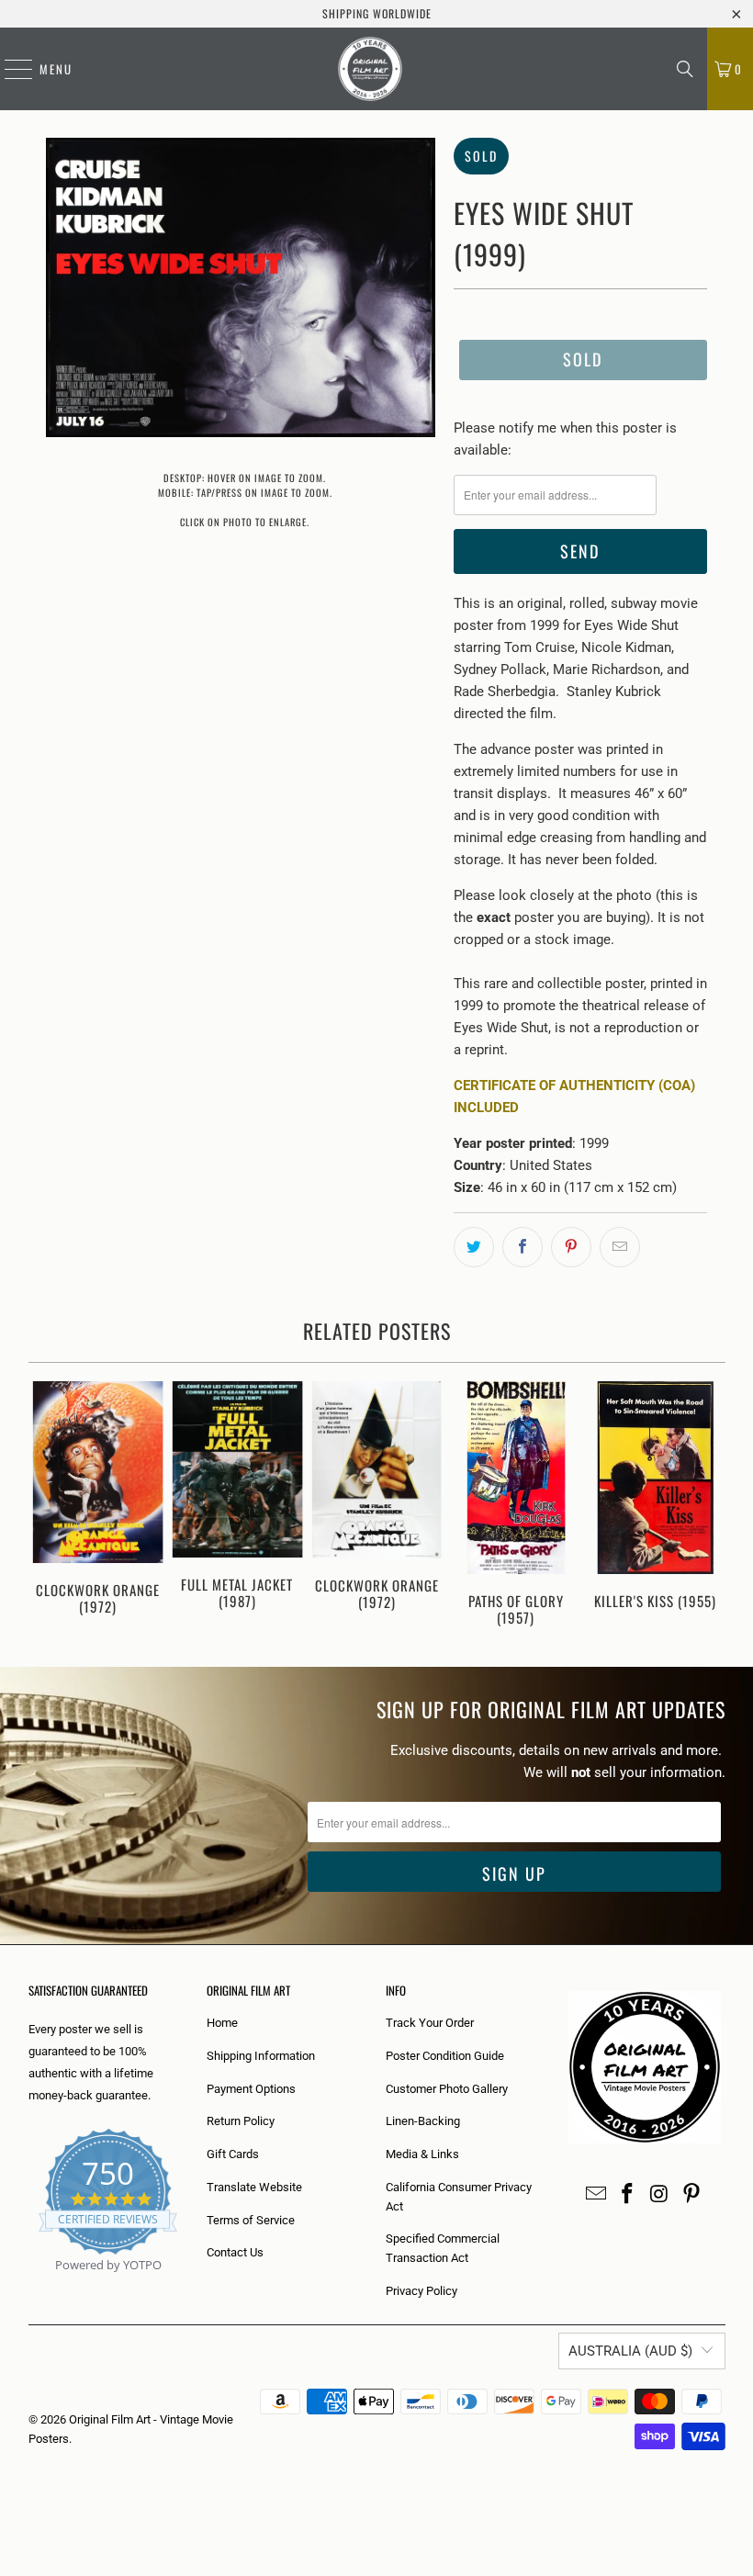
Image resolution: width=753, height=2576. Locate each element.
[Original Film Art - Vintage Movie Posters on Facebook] (628, 2195)
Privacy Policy (421, 2291)
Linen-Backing (423, 2121)
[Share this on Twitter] (474, 1247)
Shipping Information (261, 2056)
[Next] (709, 1506)
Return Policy (241, 2121)
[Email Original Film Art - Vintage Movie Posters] (596, 2195)
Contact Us (235, 2252)
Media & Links (422, 2154)
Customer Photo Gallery (447, 2089)
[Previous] (45, 1506)
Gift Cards (233, 2154)
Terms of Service (251, 2220)
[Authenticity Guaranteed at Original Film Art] (30, 2286)
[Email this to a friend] (620, 1247)
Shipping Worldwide (377, 13)
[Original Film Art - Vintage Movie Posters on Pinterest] (691, 2195)
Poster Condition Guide (445, 2056)
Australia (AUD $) (630, 2351)
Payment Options (251, 2089)
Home (222, 2023)
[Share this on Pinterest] (571, 1247)
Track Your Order (430, 2023)
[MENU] (9, 69)
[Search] (685, 69)
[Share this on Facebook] (523, 1247)
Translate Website (254, 2187)
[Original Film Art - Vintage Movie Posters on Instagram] (660, 2195)
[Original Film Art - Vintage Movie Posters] (370, 69)
